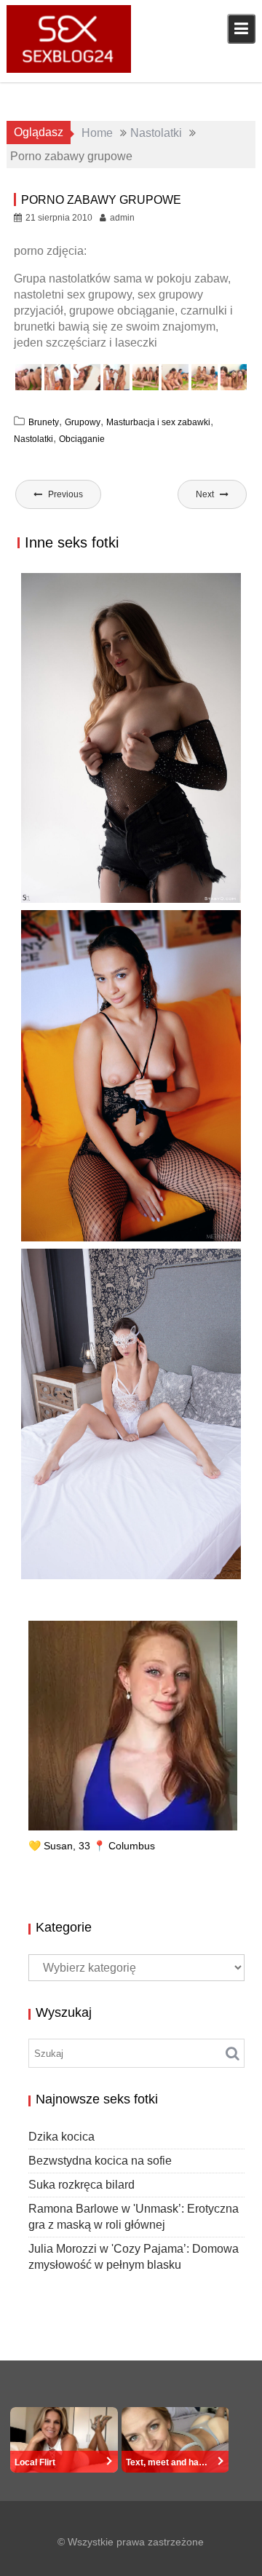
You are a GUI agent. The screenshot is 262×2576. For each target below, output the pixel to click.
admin (122, 218)
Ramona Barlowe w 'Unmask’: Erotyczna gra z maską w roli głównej (125, 1577)
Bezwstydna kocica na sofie (119, 902)
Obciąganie (82, 439)
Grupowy (83, 422)
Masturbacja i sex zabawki (158, 422)
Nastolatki (33, 439)
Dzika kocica (61, 2137)
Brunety (44, 422)
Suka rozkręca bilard (99, 1226)
